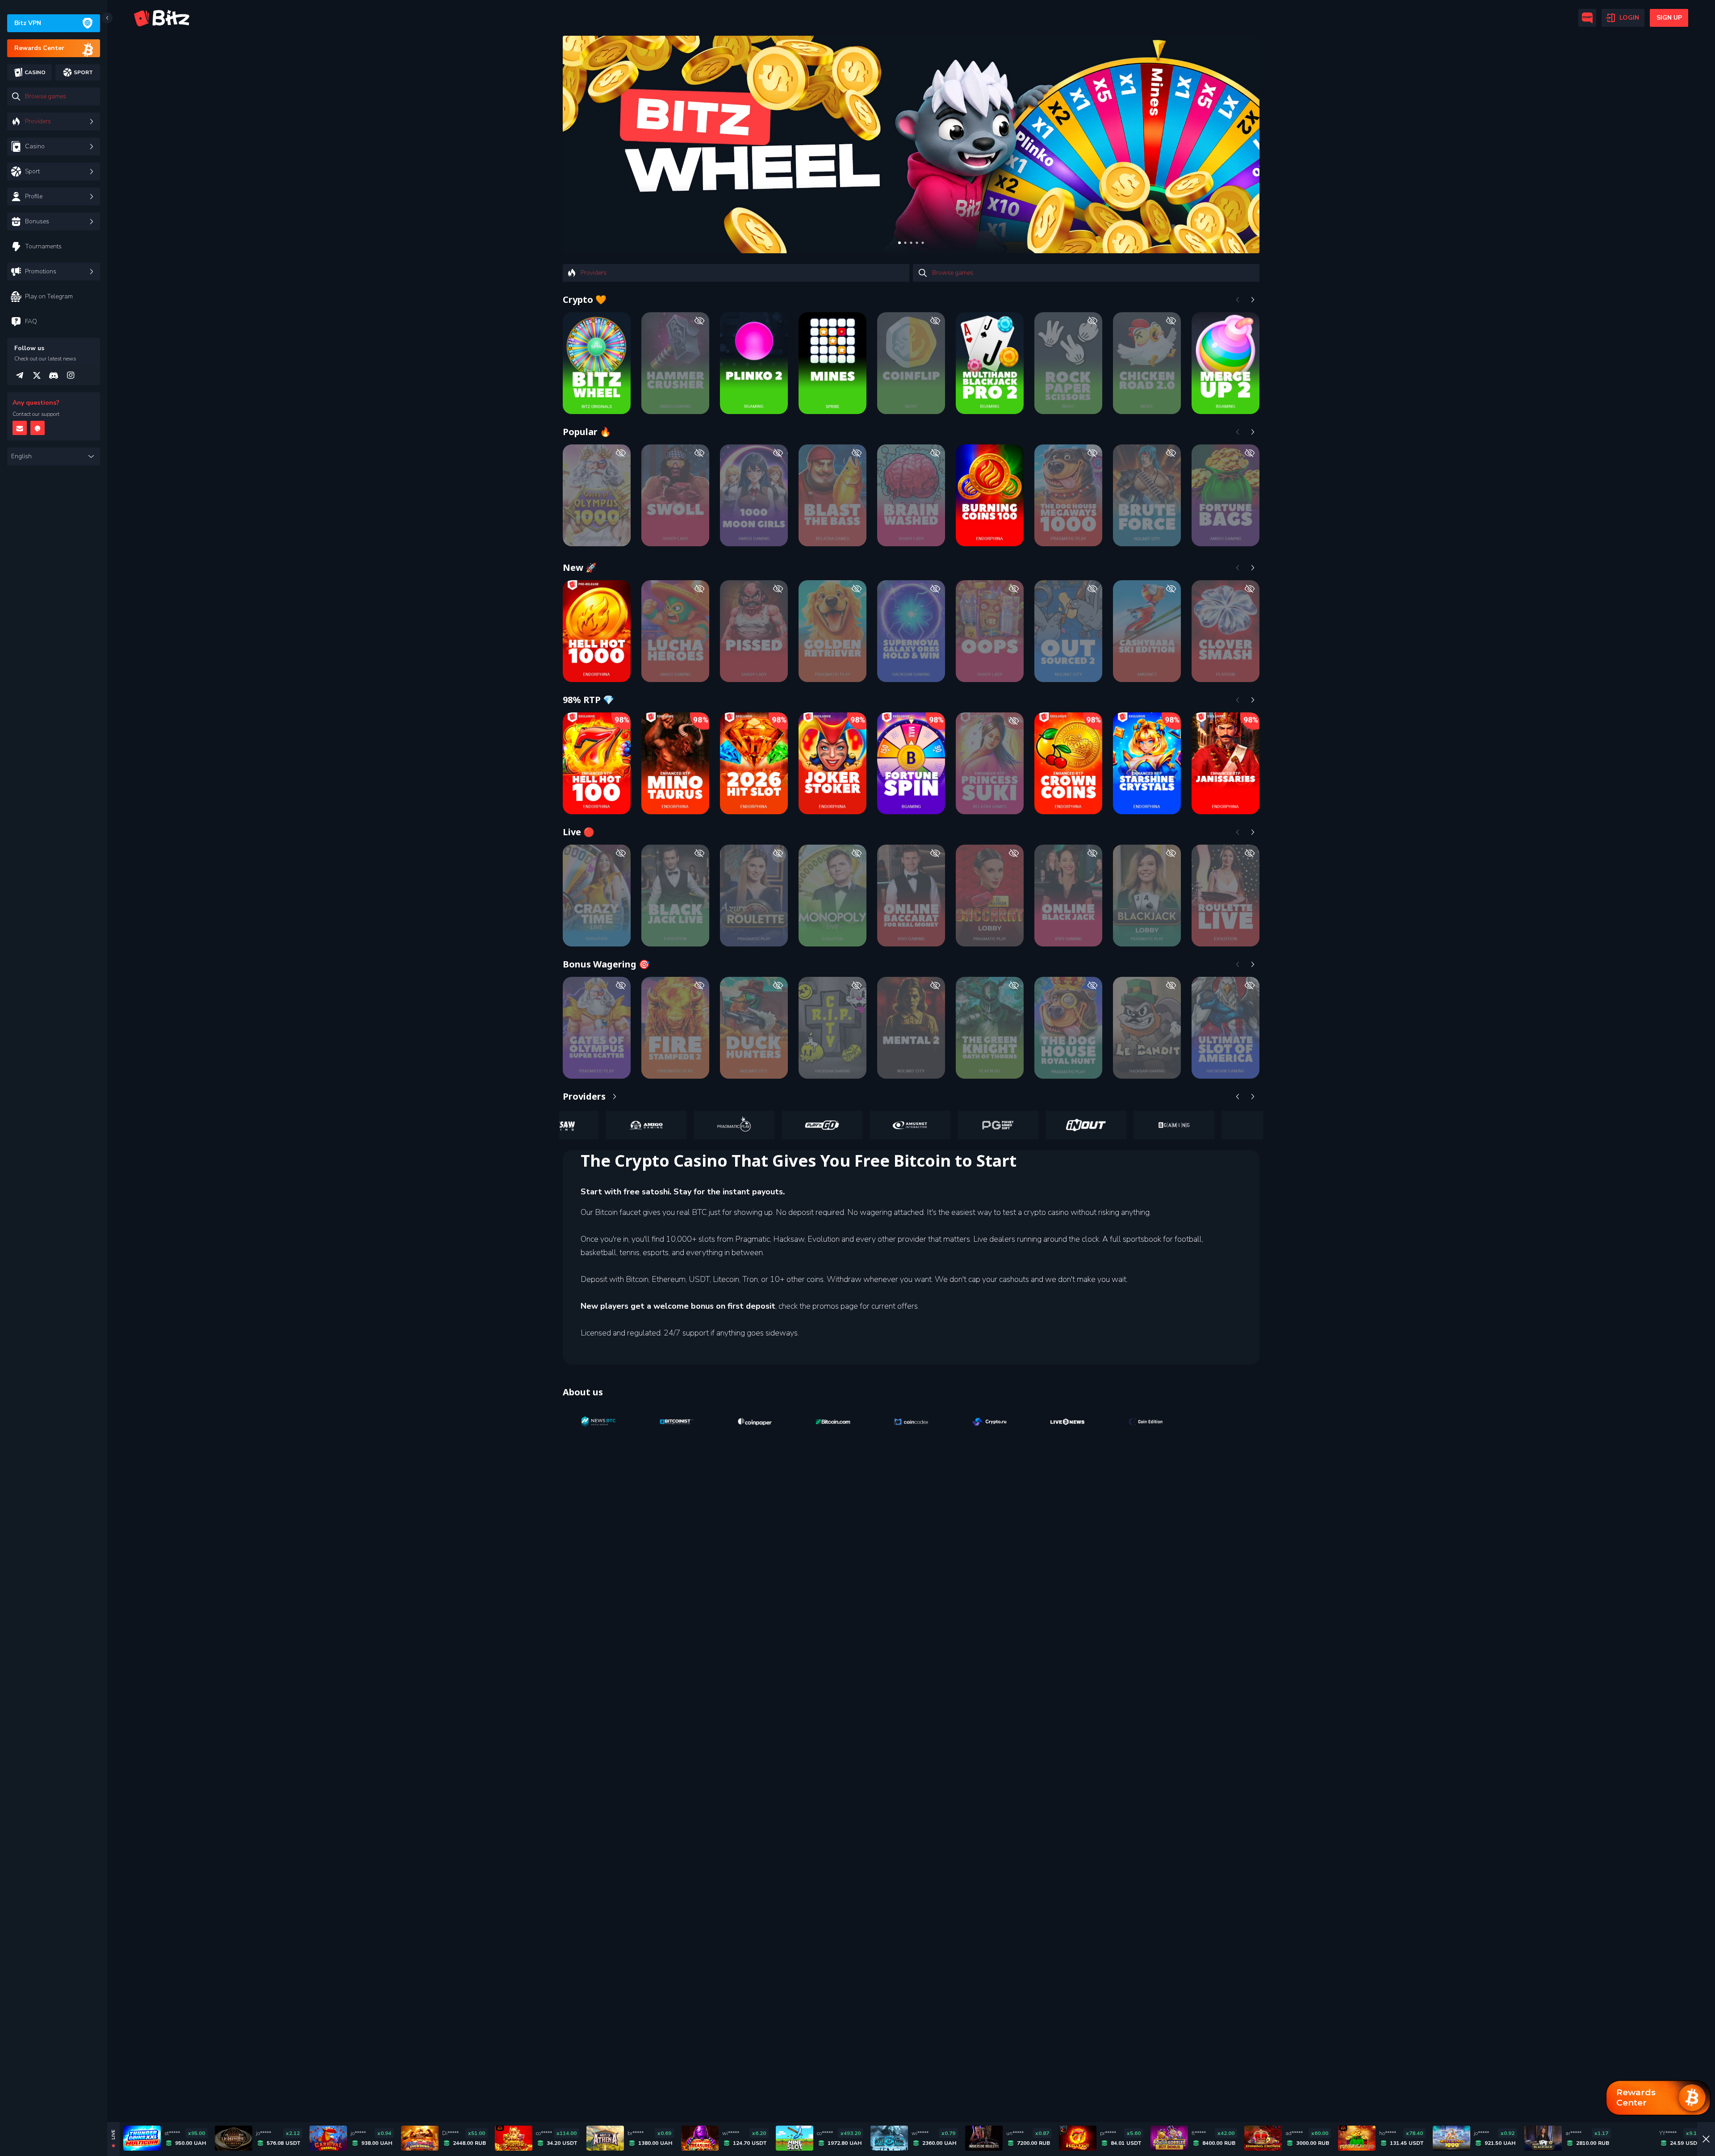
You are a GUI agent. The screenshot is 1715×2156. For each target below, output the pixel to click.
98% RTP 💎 (588, 700)
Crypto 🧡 (585, 299)
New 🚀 (580, 567)
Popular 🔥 (587, 432)
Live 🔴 (579, 832)
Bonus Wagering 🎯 (606, 964)
